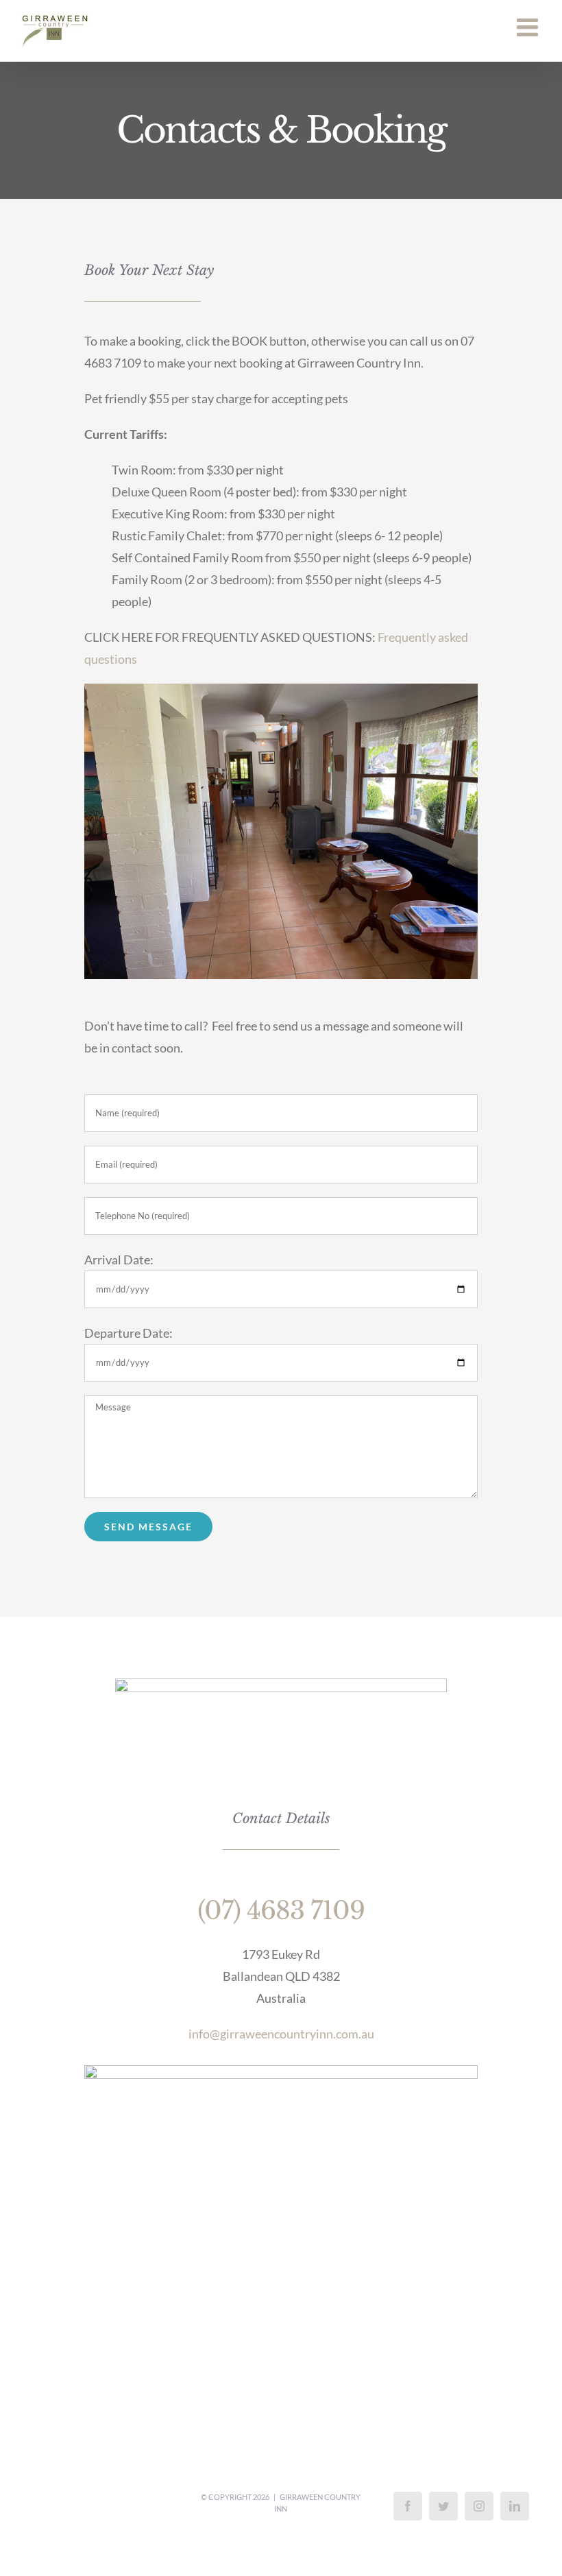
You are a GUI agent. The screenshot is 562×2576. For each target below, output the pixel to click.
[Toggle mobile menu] (529, 27)
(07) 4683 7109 (281, 1911)
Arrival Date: (119, 1260)
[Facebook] (408, 2506)
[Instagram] (479, 2506)
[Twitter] (443, 2506)
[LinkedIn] (515, 2506)
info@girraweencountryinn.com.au (281, 2034)
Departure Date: (129, 1333)
